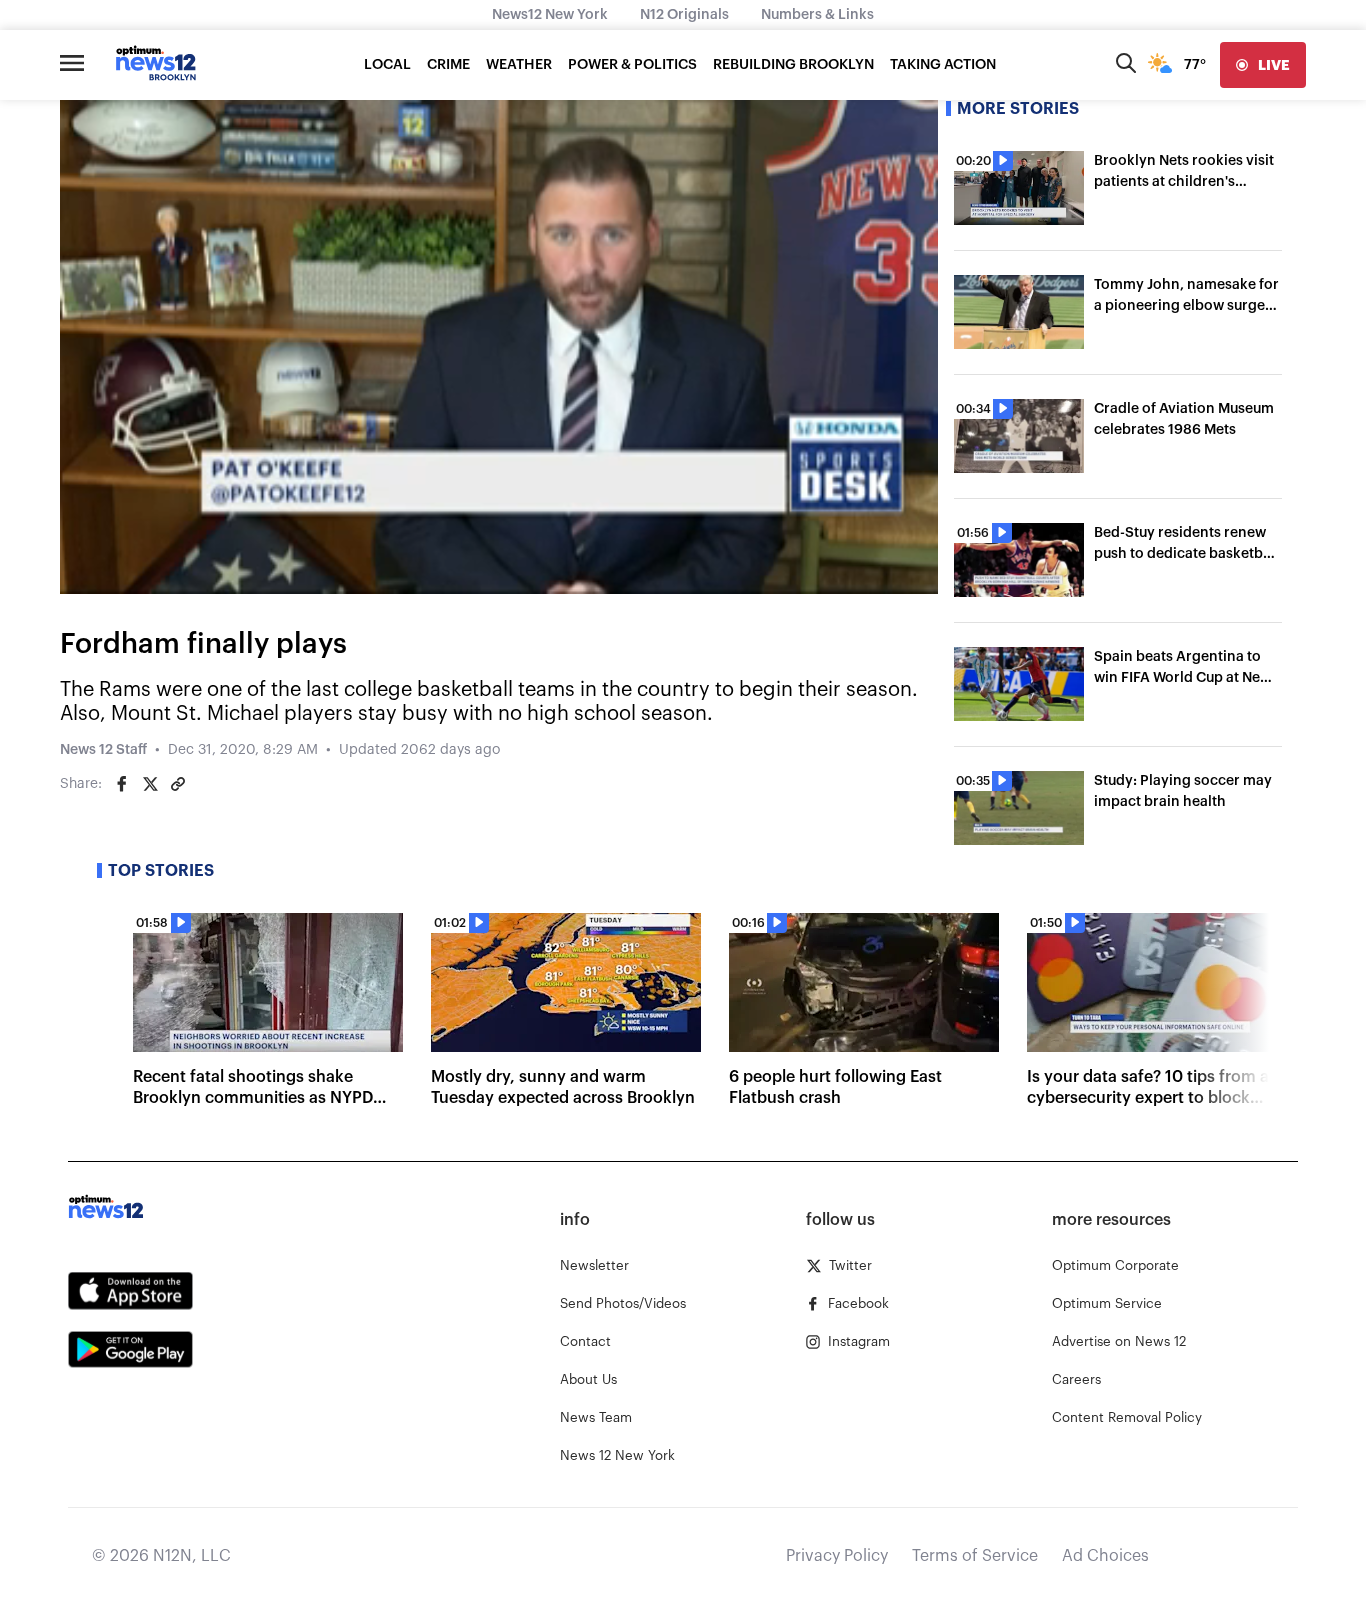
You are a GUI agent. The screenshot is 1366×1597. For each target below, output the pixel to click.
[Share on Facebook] (122, 784)
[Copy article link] (178, 784)
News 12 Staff (103, 750)
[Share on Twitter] (150, 784)
